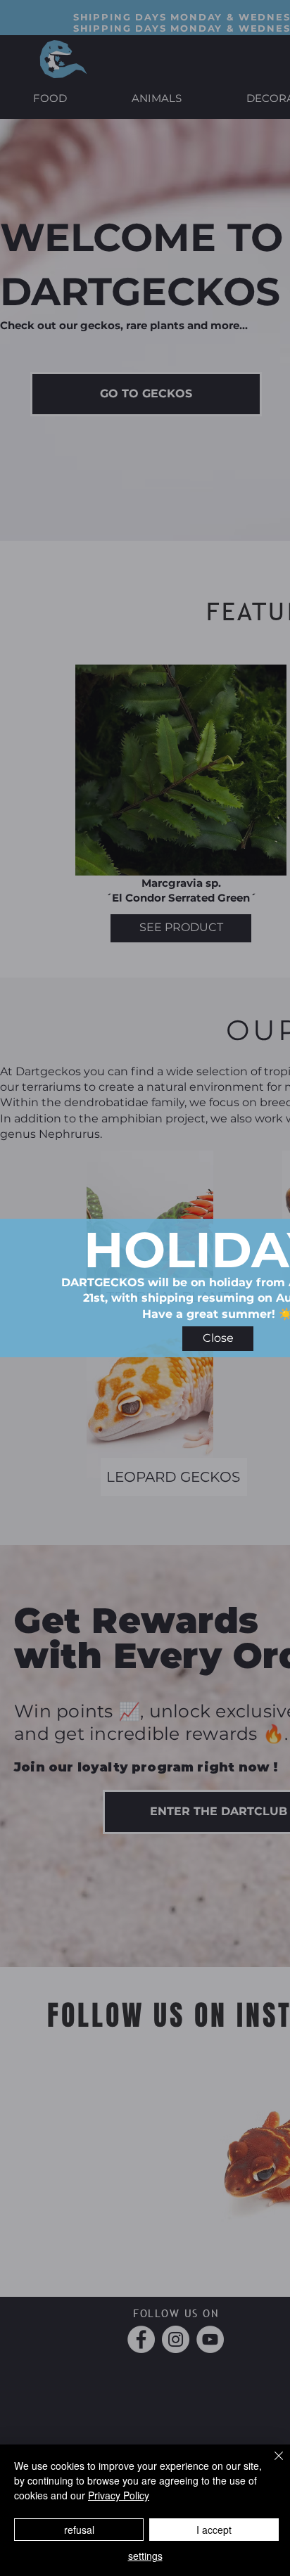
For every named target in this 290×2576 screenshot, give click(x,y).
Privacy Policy (119, 2495)
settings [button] (145, 2556)
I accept (214, 2530)
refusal (79, 2530)
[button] (218, 1339)
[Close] (270, 2464)
